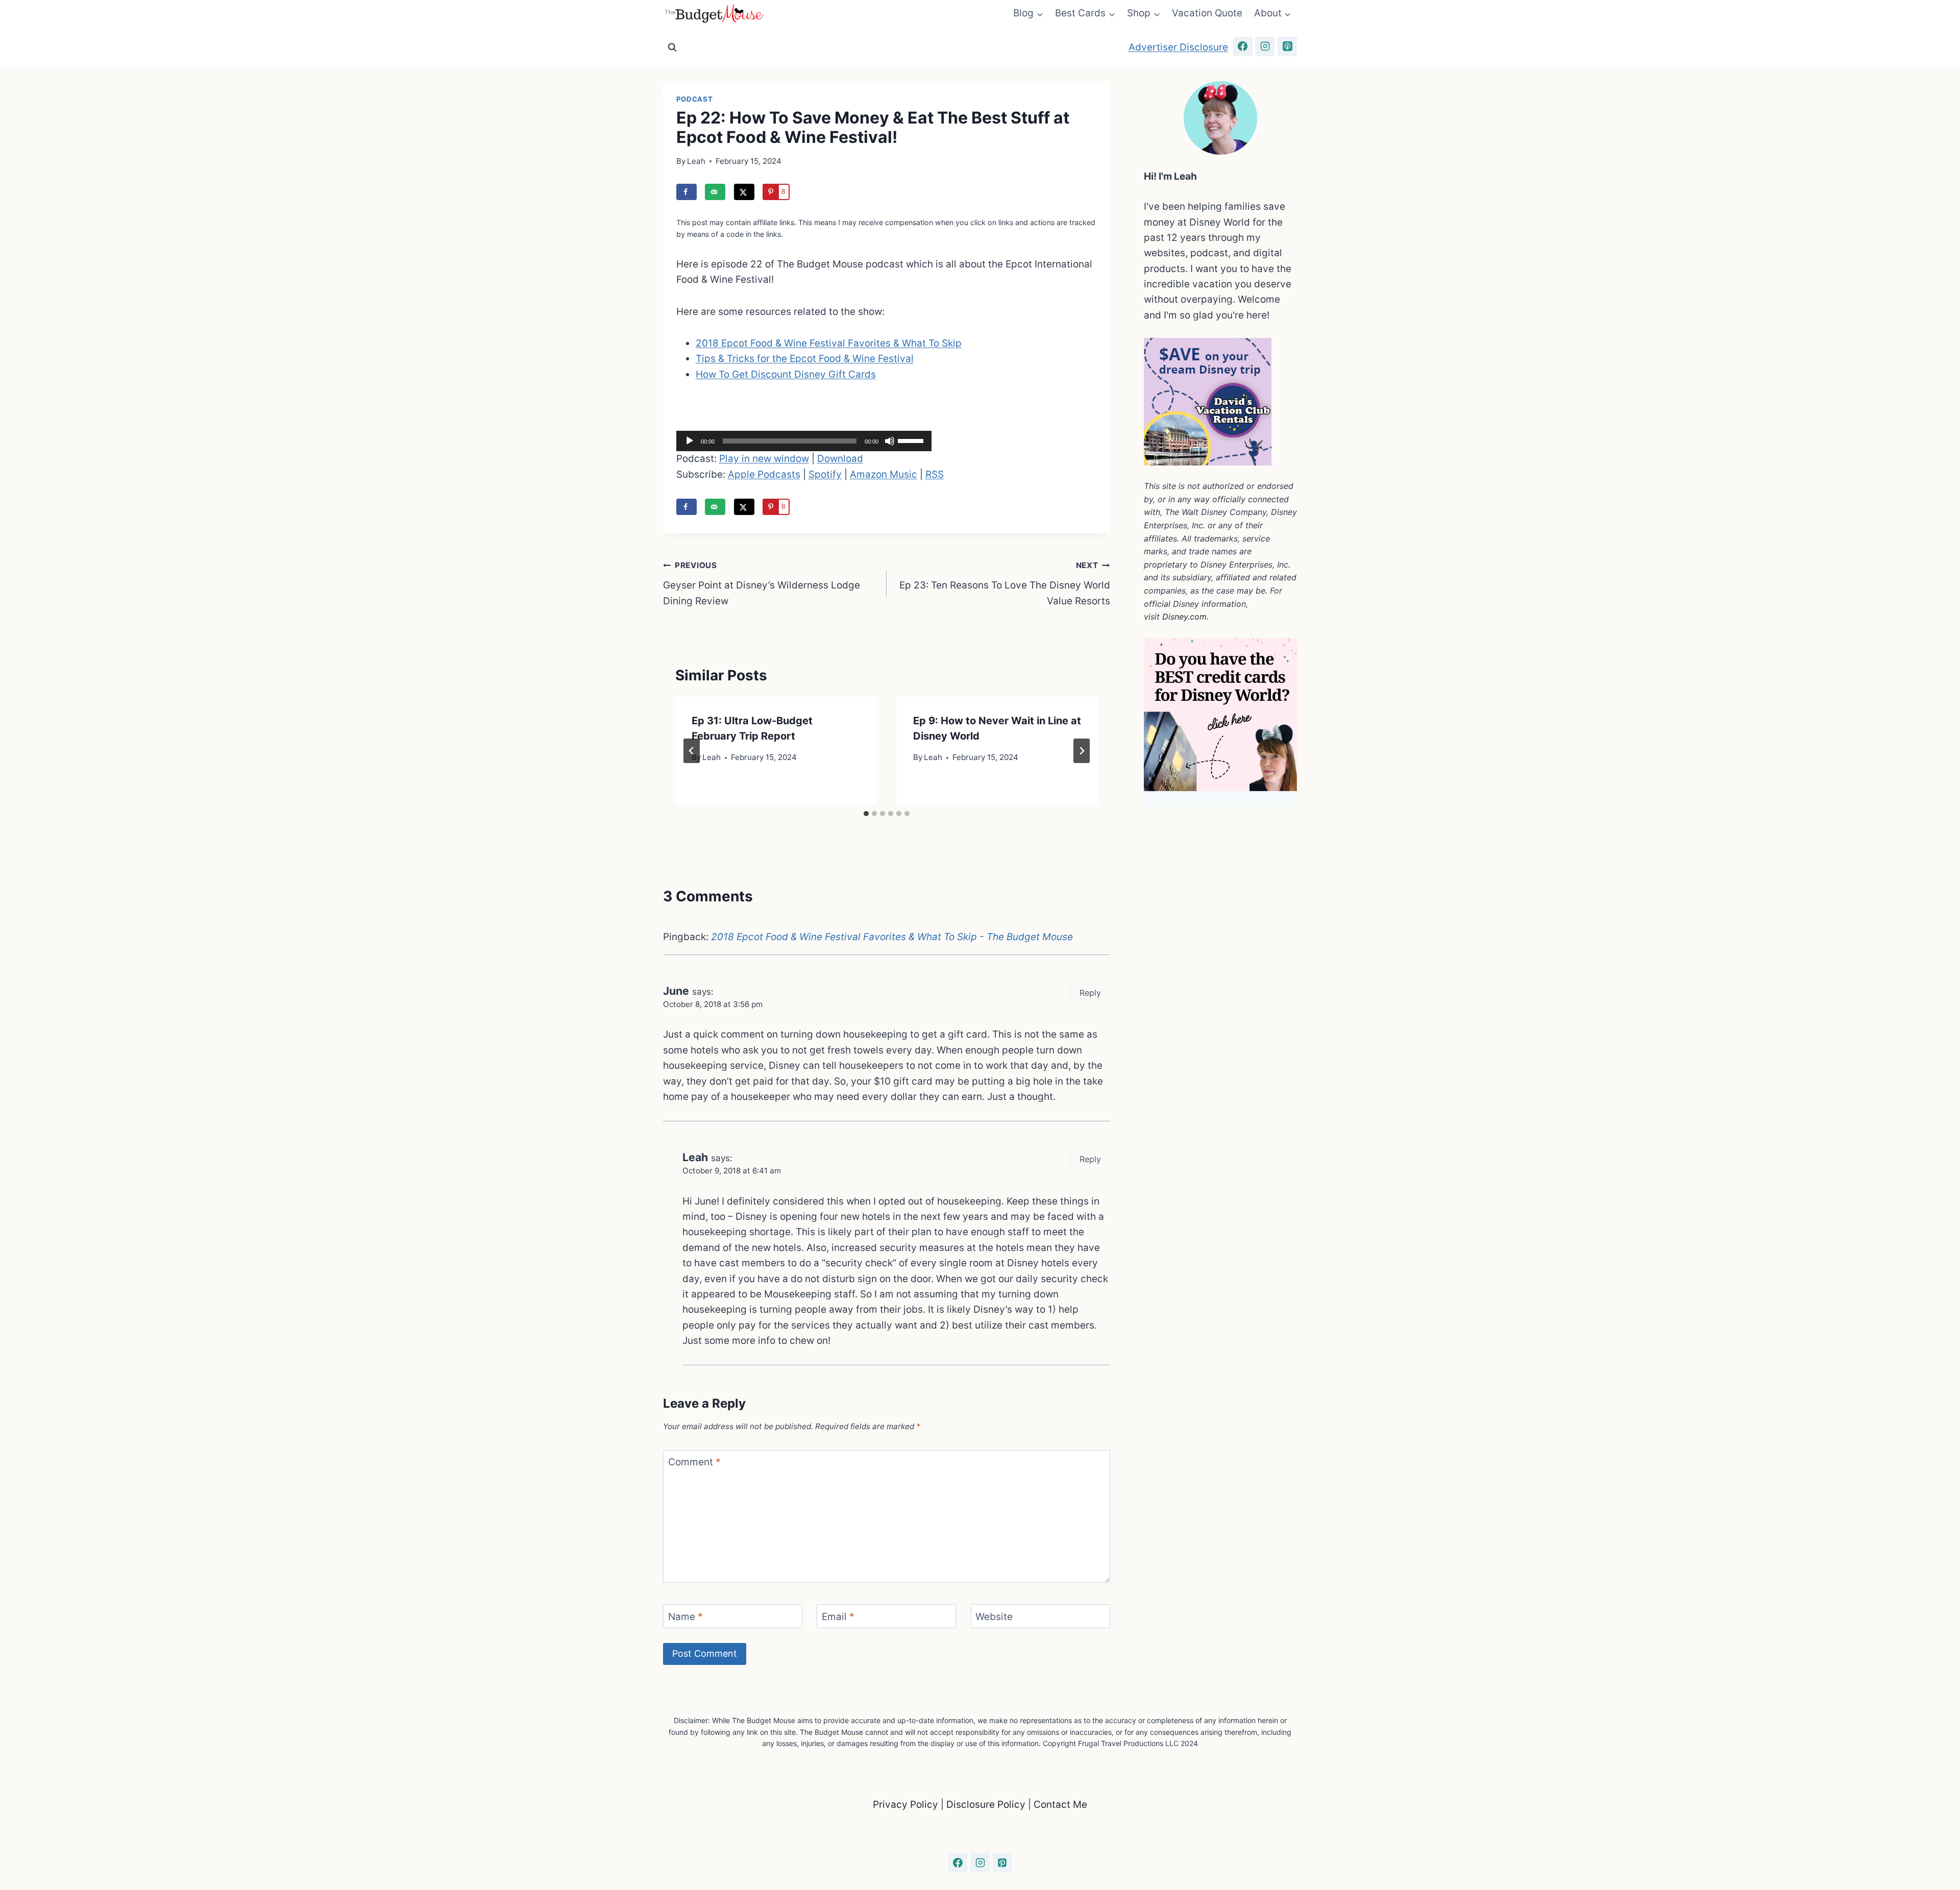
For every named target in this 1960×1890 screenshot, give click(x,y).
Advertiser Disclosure (1178, 47)
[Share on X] (744, 192)
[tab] (866, 814)
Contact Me (1060, 1805)
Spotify (825, 474)
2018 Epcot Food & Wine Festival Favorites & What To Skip (829, 343)
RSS (935, 474)
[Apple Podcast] (1287, 46)
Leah (696, 161)
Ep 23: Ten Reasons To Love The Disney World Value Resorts (1005, 583)
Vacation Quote (1207, 13)
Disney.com (1184, 617)
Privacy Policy (907, 1805)
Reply (1090, 993)
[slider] (912, 440)
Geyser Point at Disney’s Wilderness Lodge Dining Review (762, 583)
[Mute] (890, 441)
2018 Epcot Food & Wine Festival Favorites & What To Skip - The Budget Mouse (892, 937)
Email (838, 1616)
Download (840, 459)
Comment (694, 1462)
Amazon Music (884, 474)
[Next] (1082, 751)
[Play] (690, 441)
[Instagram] (1265, 46)
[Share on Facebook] (687, 192)
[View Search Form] (672, 47)
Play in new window (764, 459)
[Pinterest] (1002, 1862)
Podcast (695, 99)
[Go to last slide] (692, 751)
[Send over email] (715, 192)
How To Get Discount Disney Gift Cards (786, 374)
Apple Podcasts (764, 474)
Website (994, 1616)
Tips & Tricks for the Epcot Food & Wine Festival (805, 359)
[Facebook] (1243, 46)
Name (685, 1616)
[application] (804, 441)
